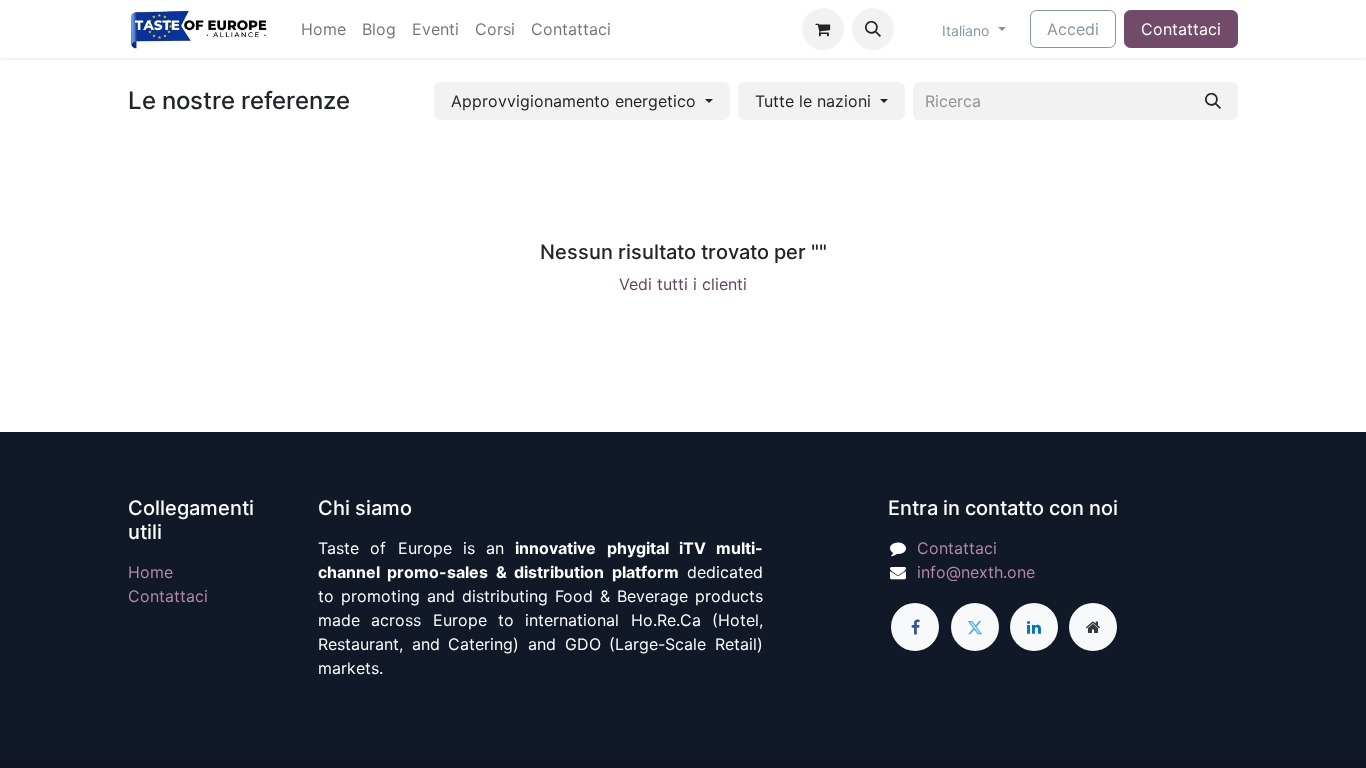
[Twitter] (975, 627)
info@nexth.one (976, 572)
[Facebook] (915, 627)
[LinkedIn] (1034, 627)
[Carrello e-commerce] (823, 29)
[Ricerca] (1213, 101)
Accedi (1073, 29)
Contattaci (1181, 29)
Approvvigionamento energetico (573, 101)
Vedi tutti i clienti (683, 284)
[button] (873, 29)
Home (150, 572)
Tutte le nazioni (813, 101)
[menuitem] (323, 29)
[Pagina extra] (1093, 627)
